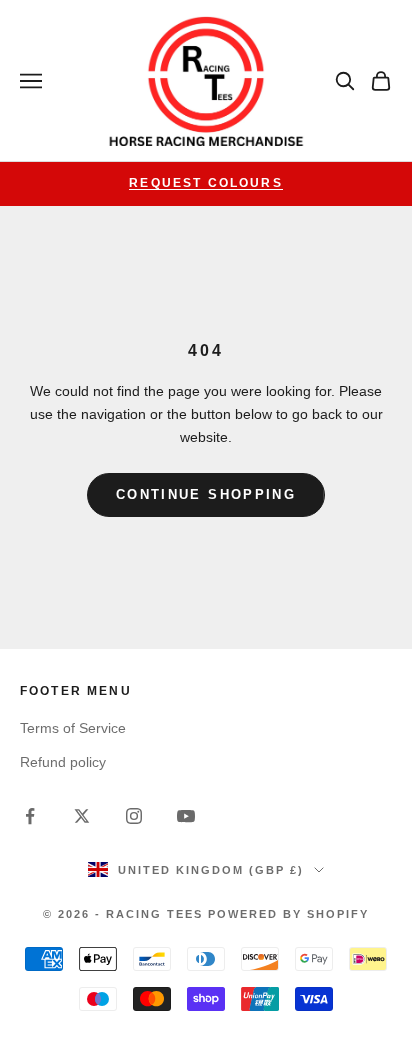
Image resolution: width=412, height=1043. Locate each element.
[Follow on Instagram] (134, 816)
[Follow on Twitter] (82, 816)
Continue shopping (206, 494)
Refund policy (63, 762)
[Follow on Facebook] (30, 816)
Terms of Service (73, 728)
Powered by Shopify (288, 914)
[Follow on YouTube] (186, 816)
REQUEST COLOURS (205, 183)
